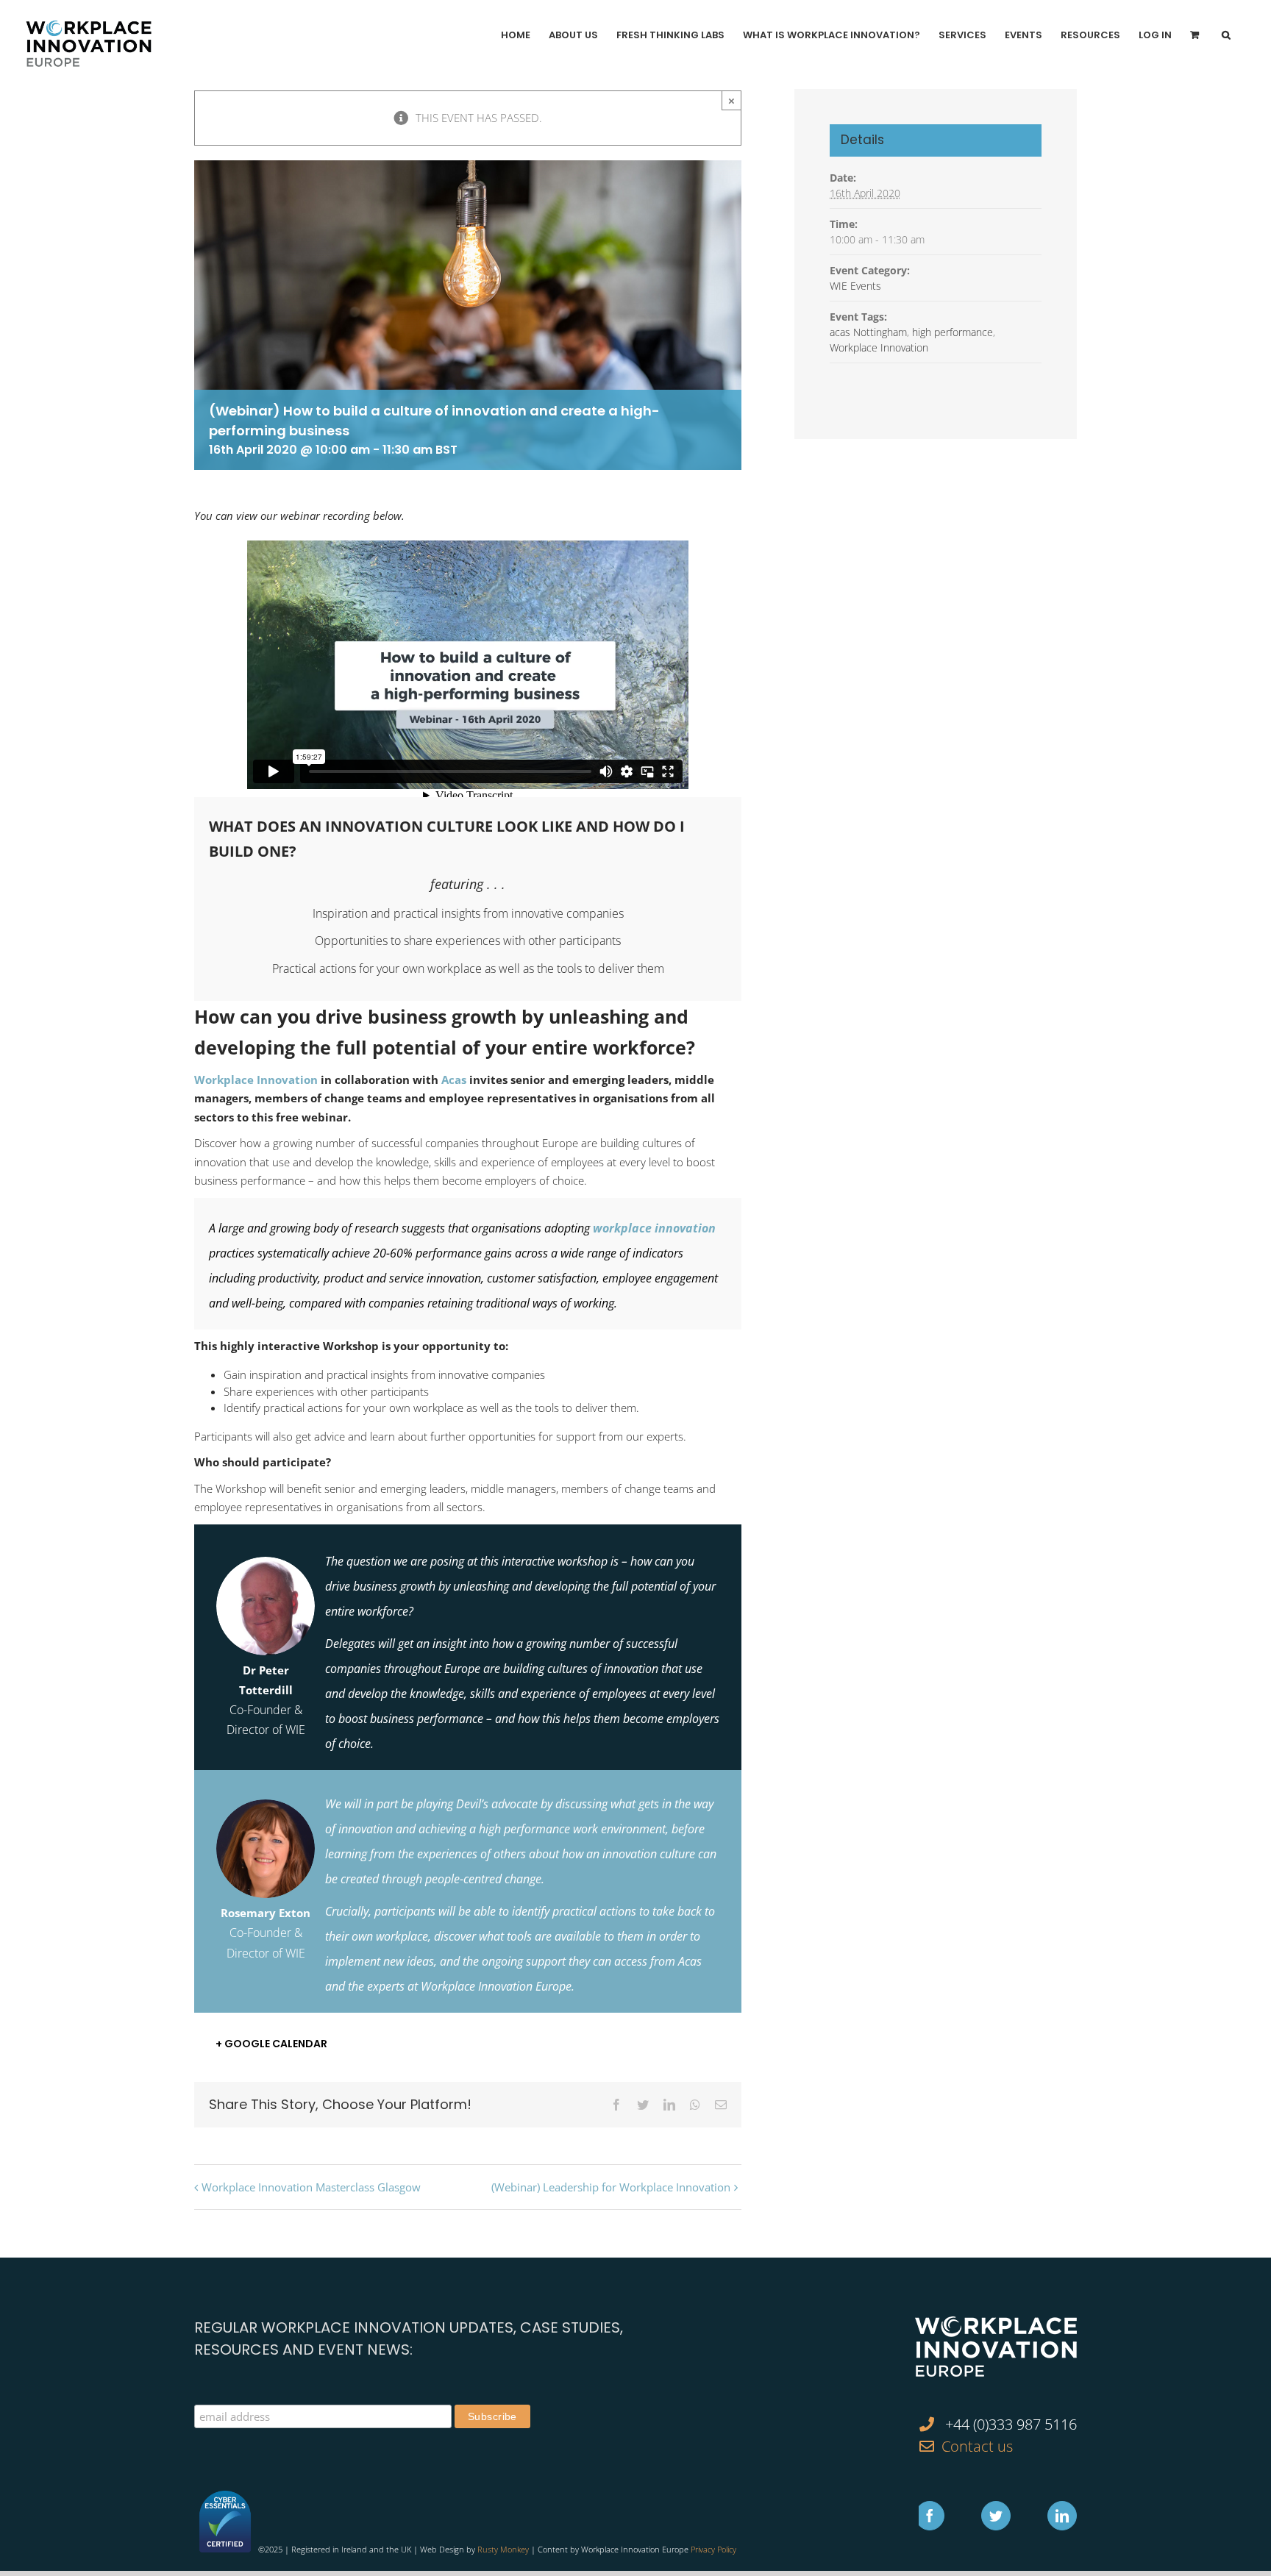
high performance (953, 332)
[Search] (1226, 35)
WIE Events (855, 286)
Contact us (977, 2446)
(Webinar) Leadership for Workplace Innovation (611, 2187)
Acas (454, 1080)
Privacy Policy (713, 2549)
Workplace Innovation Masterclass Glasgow (311, 2187)
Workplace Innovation (256, 1080)
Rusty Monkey (503, 2549)
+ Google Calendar (271, 2044)
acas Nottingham (868, 332)
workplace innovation (654, 1228)
